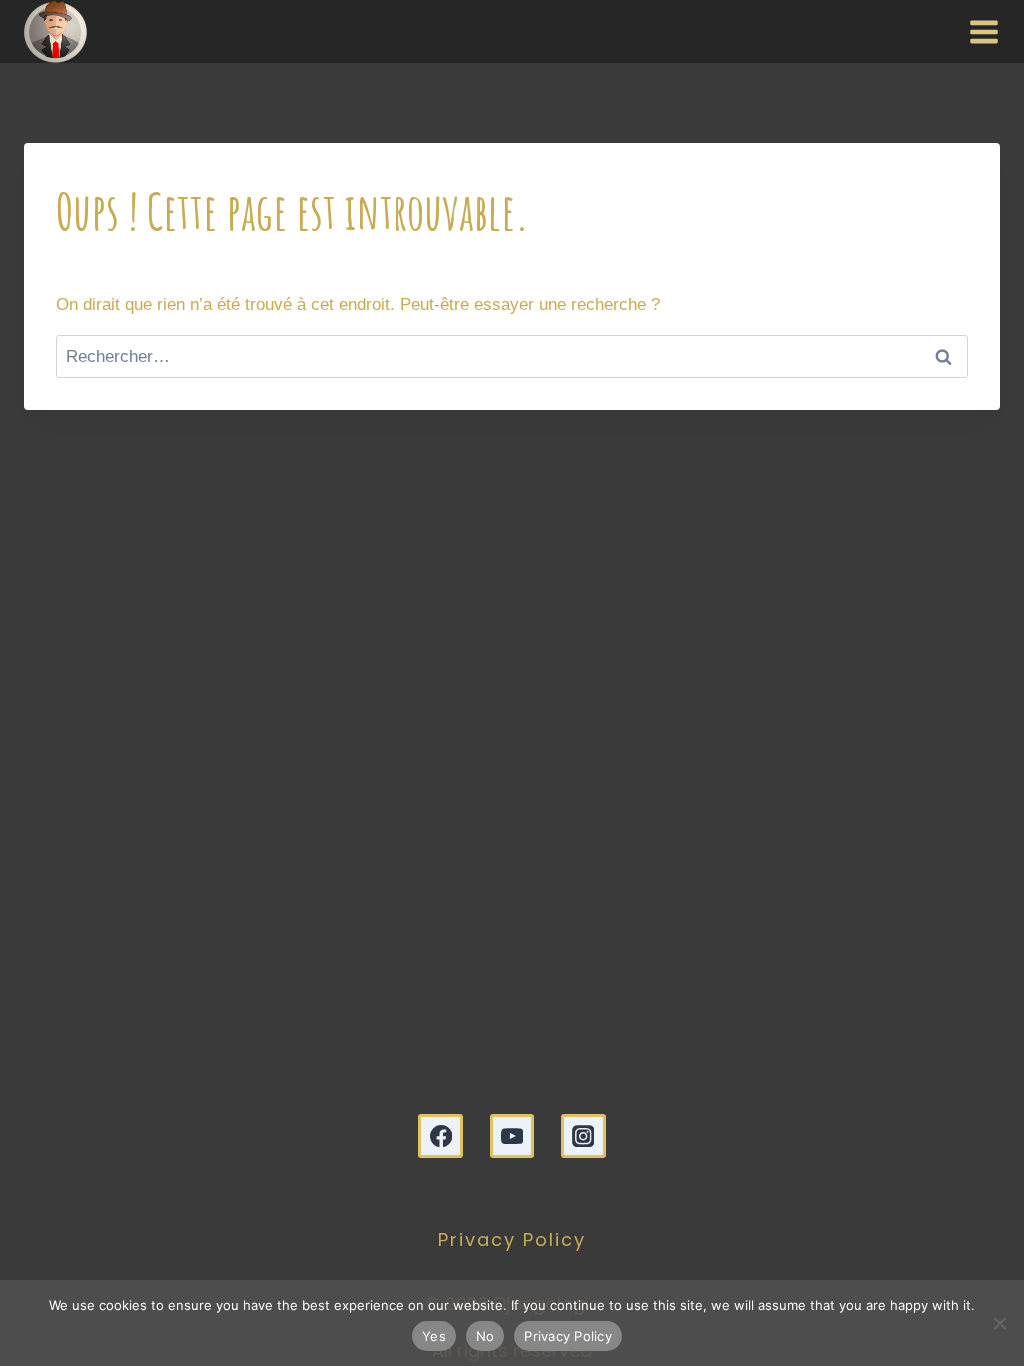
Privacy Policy (512, 1239)
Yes (434, 1336)
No (485, 1336)
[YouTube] (512, 1136)
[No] (999, 1323)
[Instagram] (583, 1136)
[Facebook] (440, 1136)
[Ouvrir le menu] (979, 31)
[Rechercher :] (512, 356)
